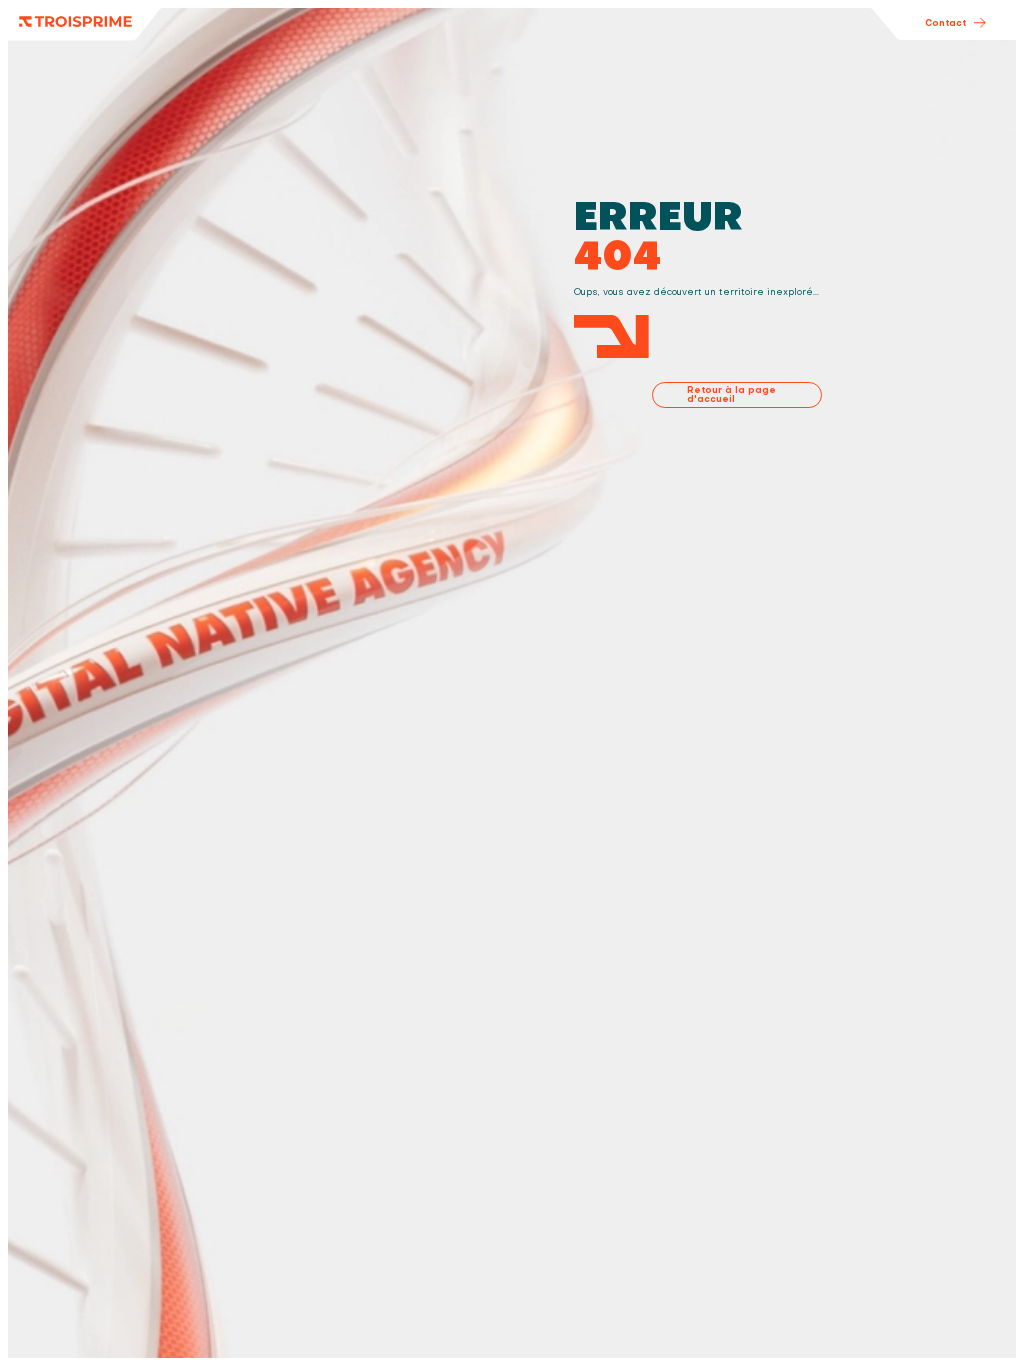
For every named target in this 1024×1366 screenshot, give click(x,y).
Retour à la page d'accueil (731, 394)
